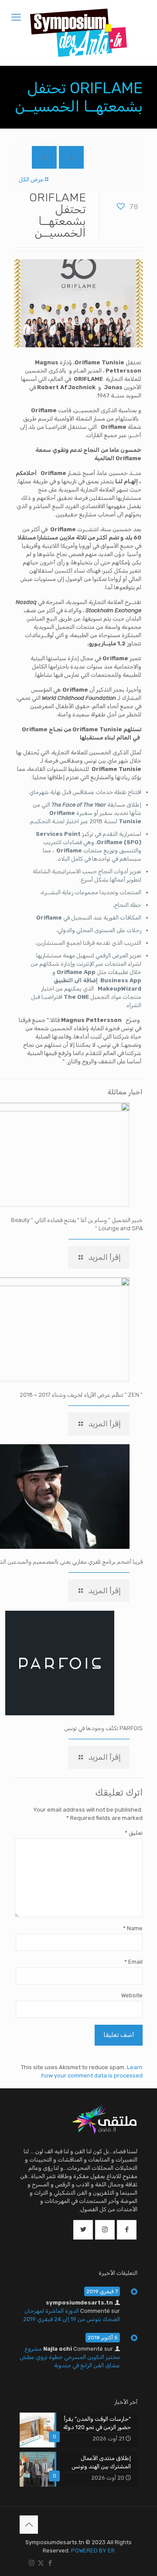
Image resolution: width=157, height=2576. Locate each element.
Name (133, 1928)
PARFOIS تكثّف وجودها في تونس (103, 1728)
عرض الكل (31, 179)
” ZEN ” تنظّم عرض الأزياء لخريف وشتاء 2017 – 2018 (81, 1395)
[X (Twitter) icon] (41, 2563)
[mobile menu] (16, 17)
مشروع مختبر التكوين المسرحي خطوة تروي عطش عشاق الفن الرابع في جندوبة (70, 2357)
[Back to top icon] (29, 2525)
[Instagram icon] (32, 2563)
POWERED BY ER (93, 2551)
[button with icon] (127, 2230)
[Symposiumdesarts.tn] (78, 33)
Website (132, 1995)
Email (133, 1962)
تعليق (134, 1833)
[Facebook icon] (50, 2563)
